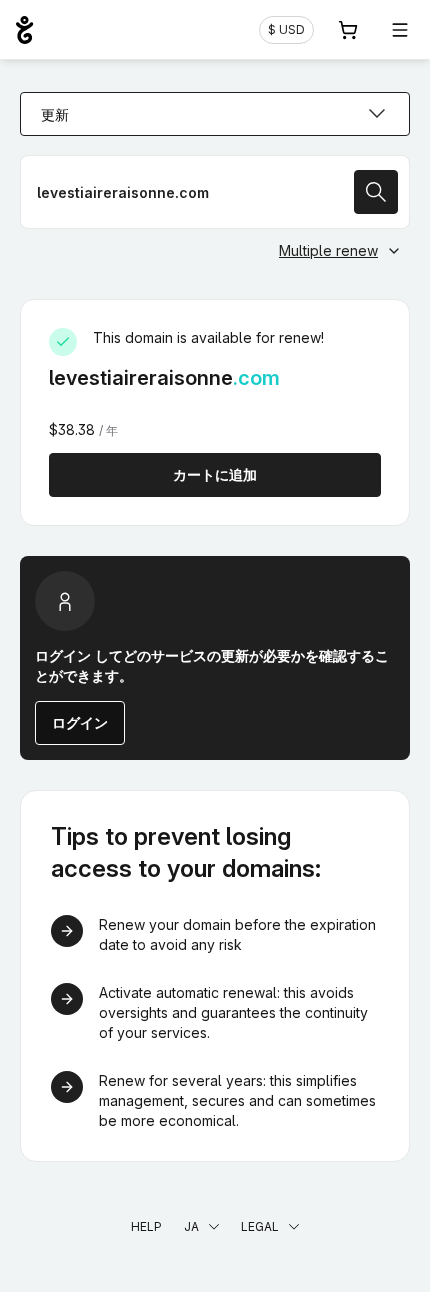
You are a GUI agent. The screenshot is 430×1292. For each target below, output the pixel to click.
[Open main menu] (400, 30)
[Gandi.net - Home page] (24, 30)
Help (146, 1226)
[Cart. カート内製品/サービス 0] (348, 30)
